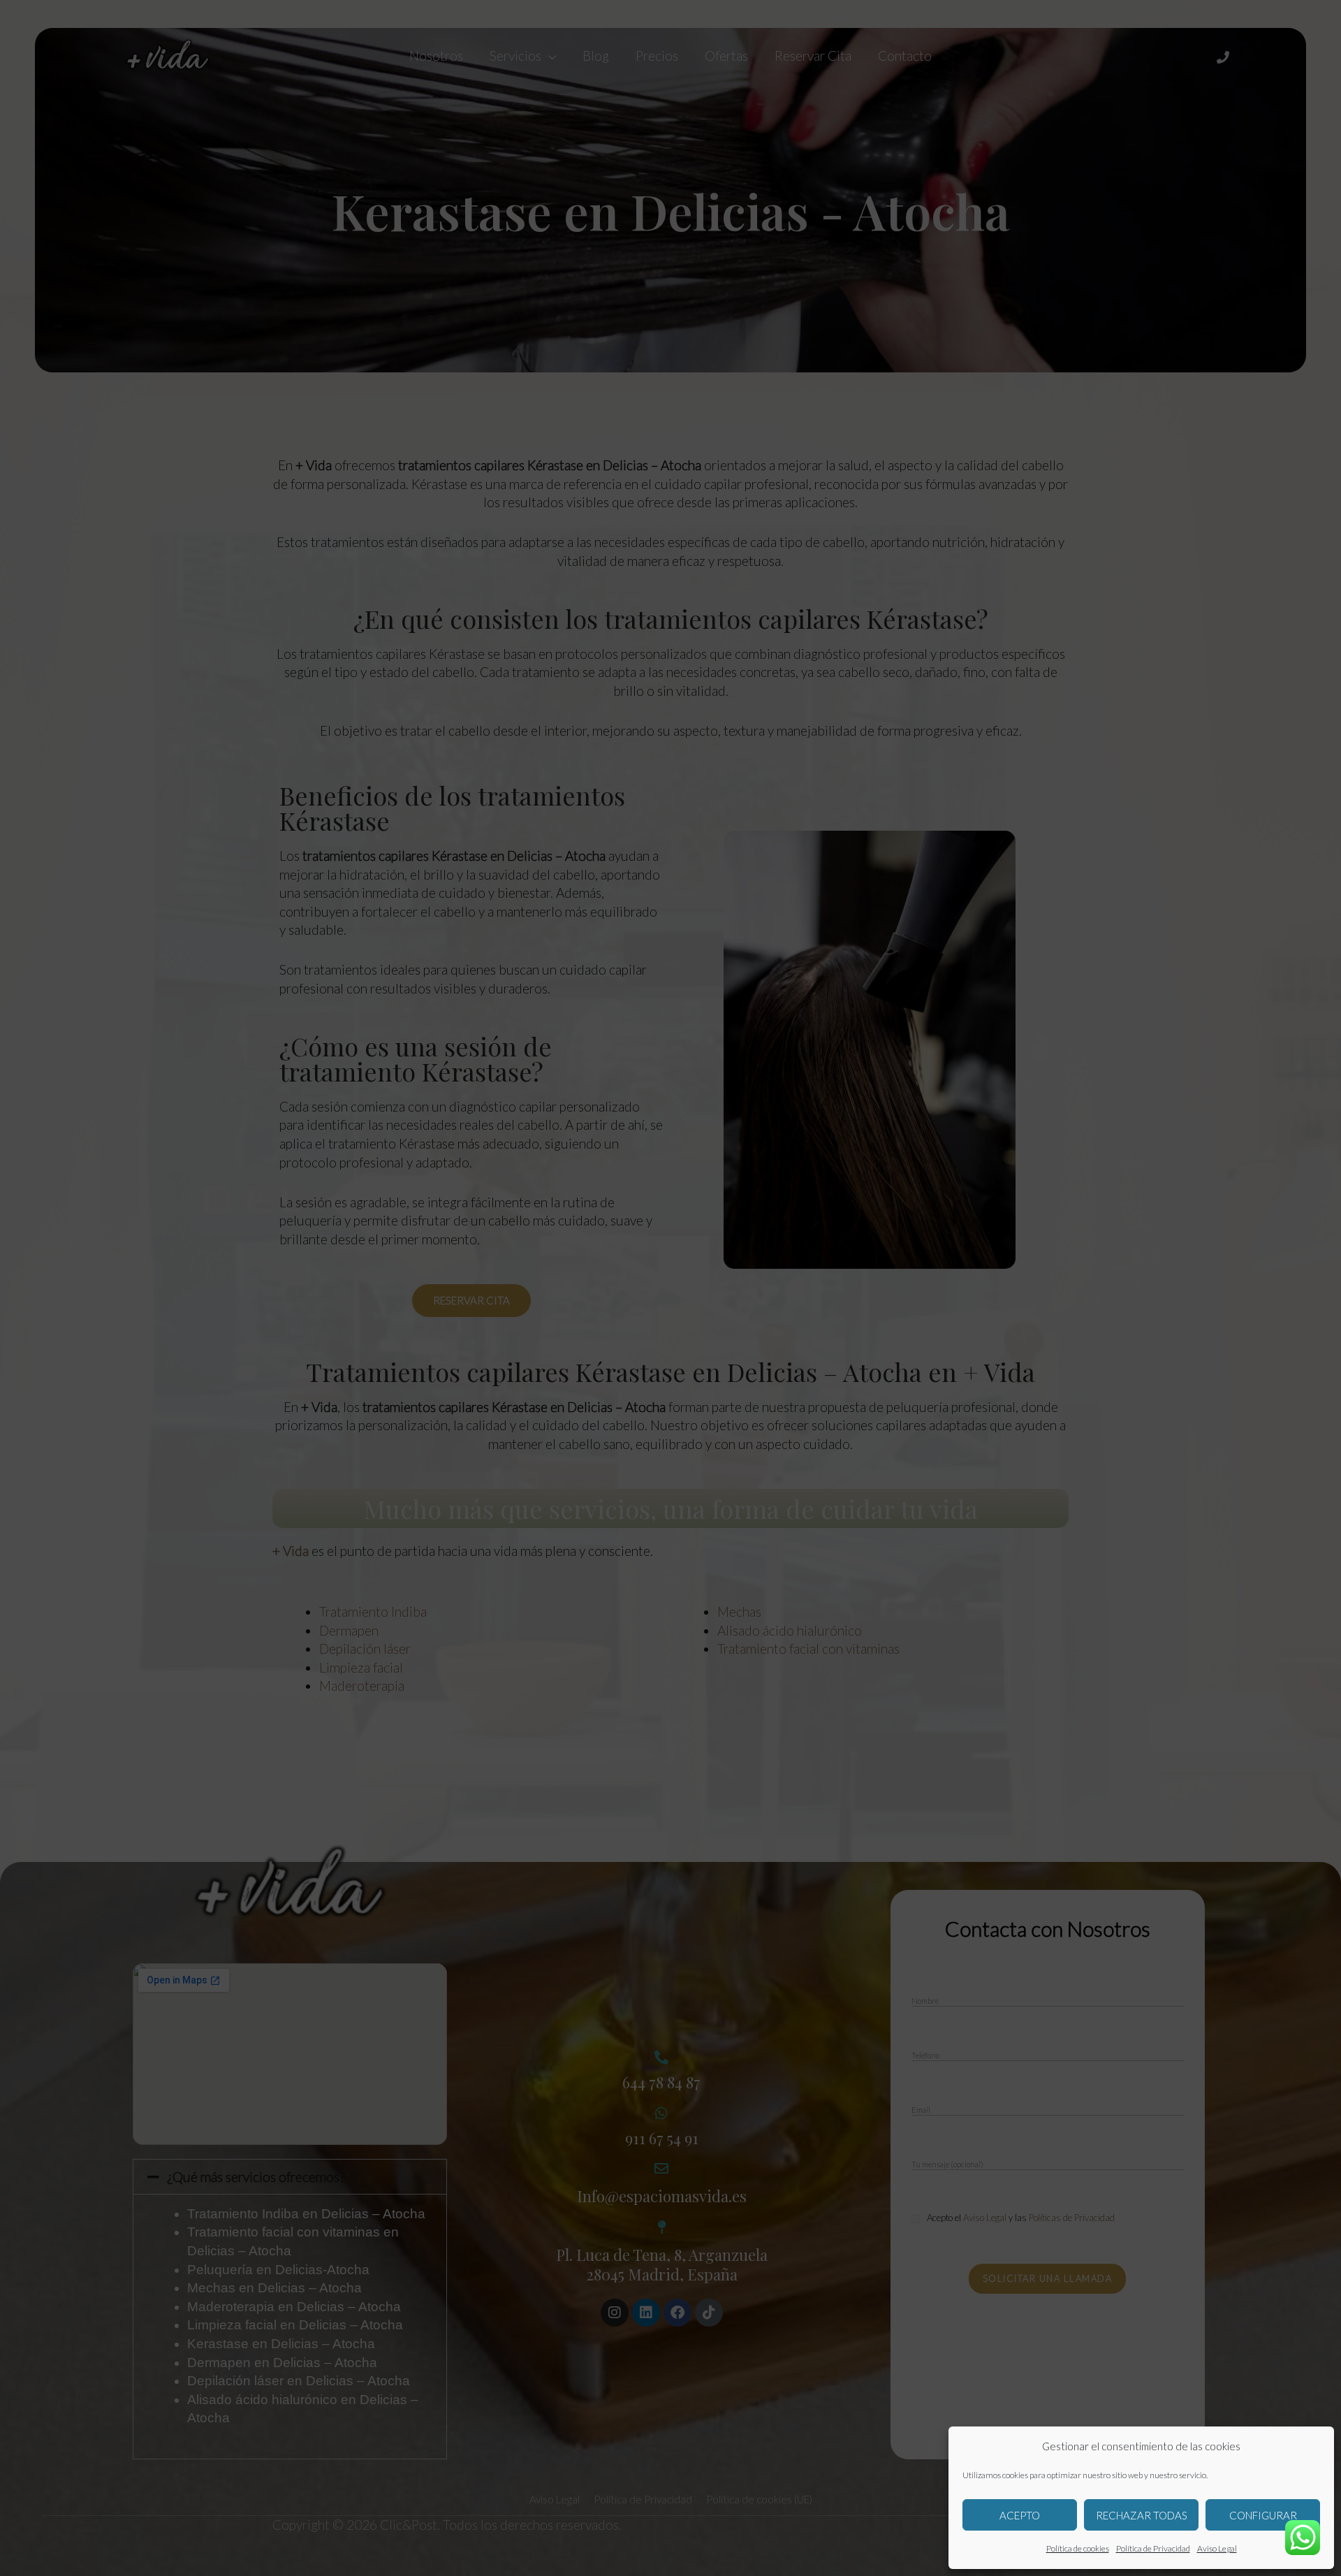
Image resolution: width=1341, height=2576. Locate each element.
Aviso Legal (1217, 2548)
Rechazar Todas (1142, 2515)
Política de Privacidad (1153, 2548)
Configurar (1263, 2515)
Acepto (1020, 2515)
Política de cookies (1078, 2548)
